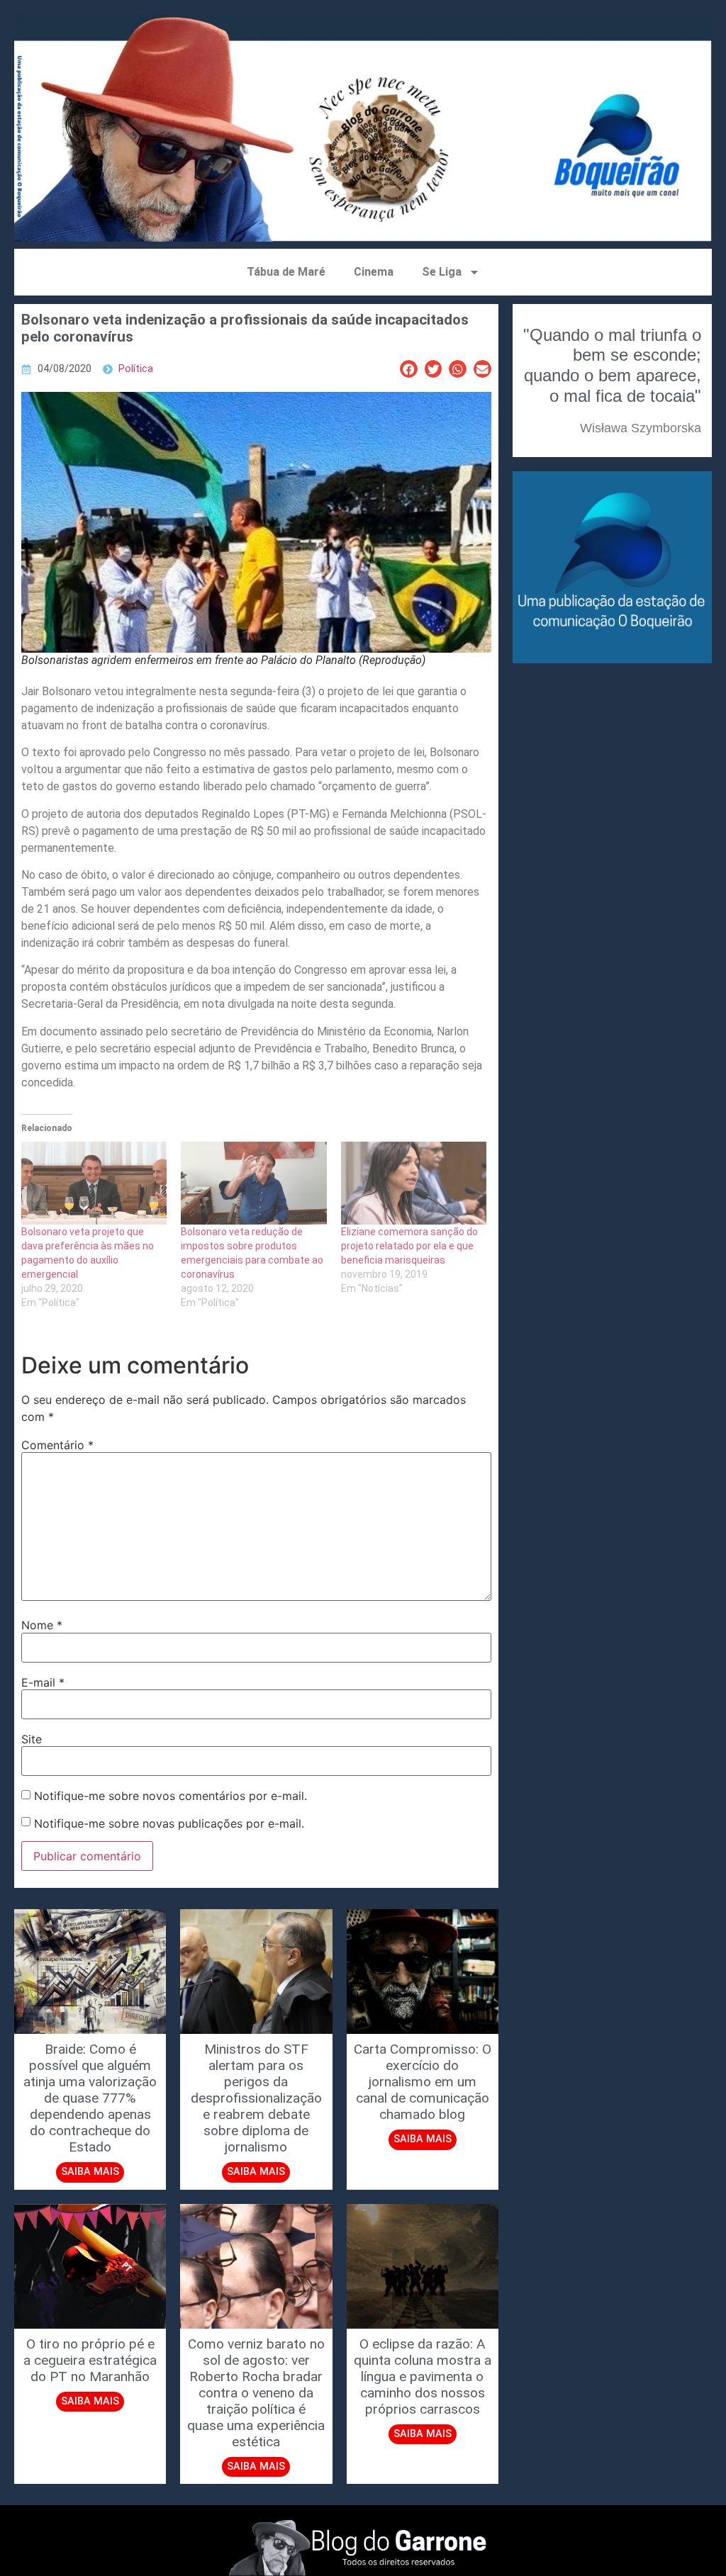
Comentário (57, 1445)
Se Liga (442, 272)
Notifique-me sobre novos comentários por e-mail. (171, 1796)
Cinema (374, 272)
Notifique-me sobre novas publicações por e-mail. (169, 1823)
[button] (409, 369)
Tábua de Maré (286, 272)
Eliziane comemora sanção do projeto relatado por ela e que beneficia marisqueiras (409, 1246)
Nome (42, 1625)
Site (32, 1739)
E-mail (43, 1682)
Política (136, 369)
